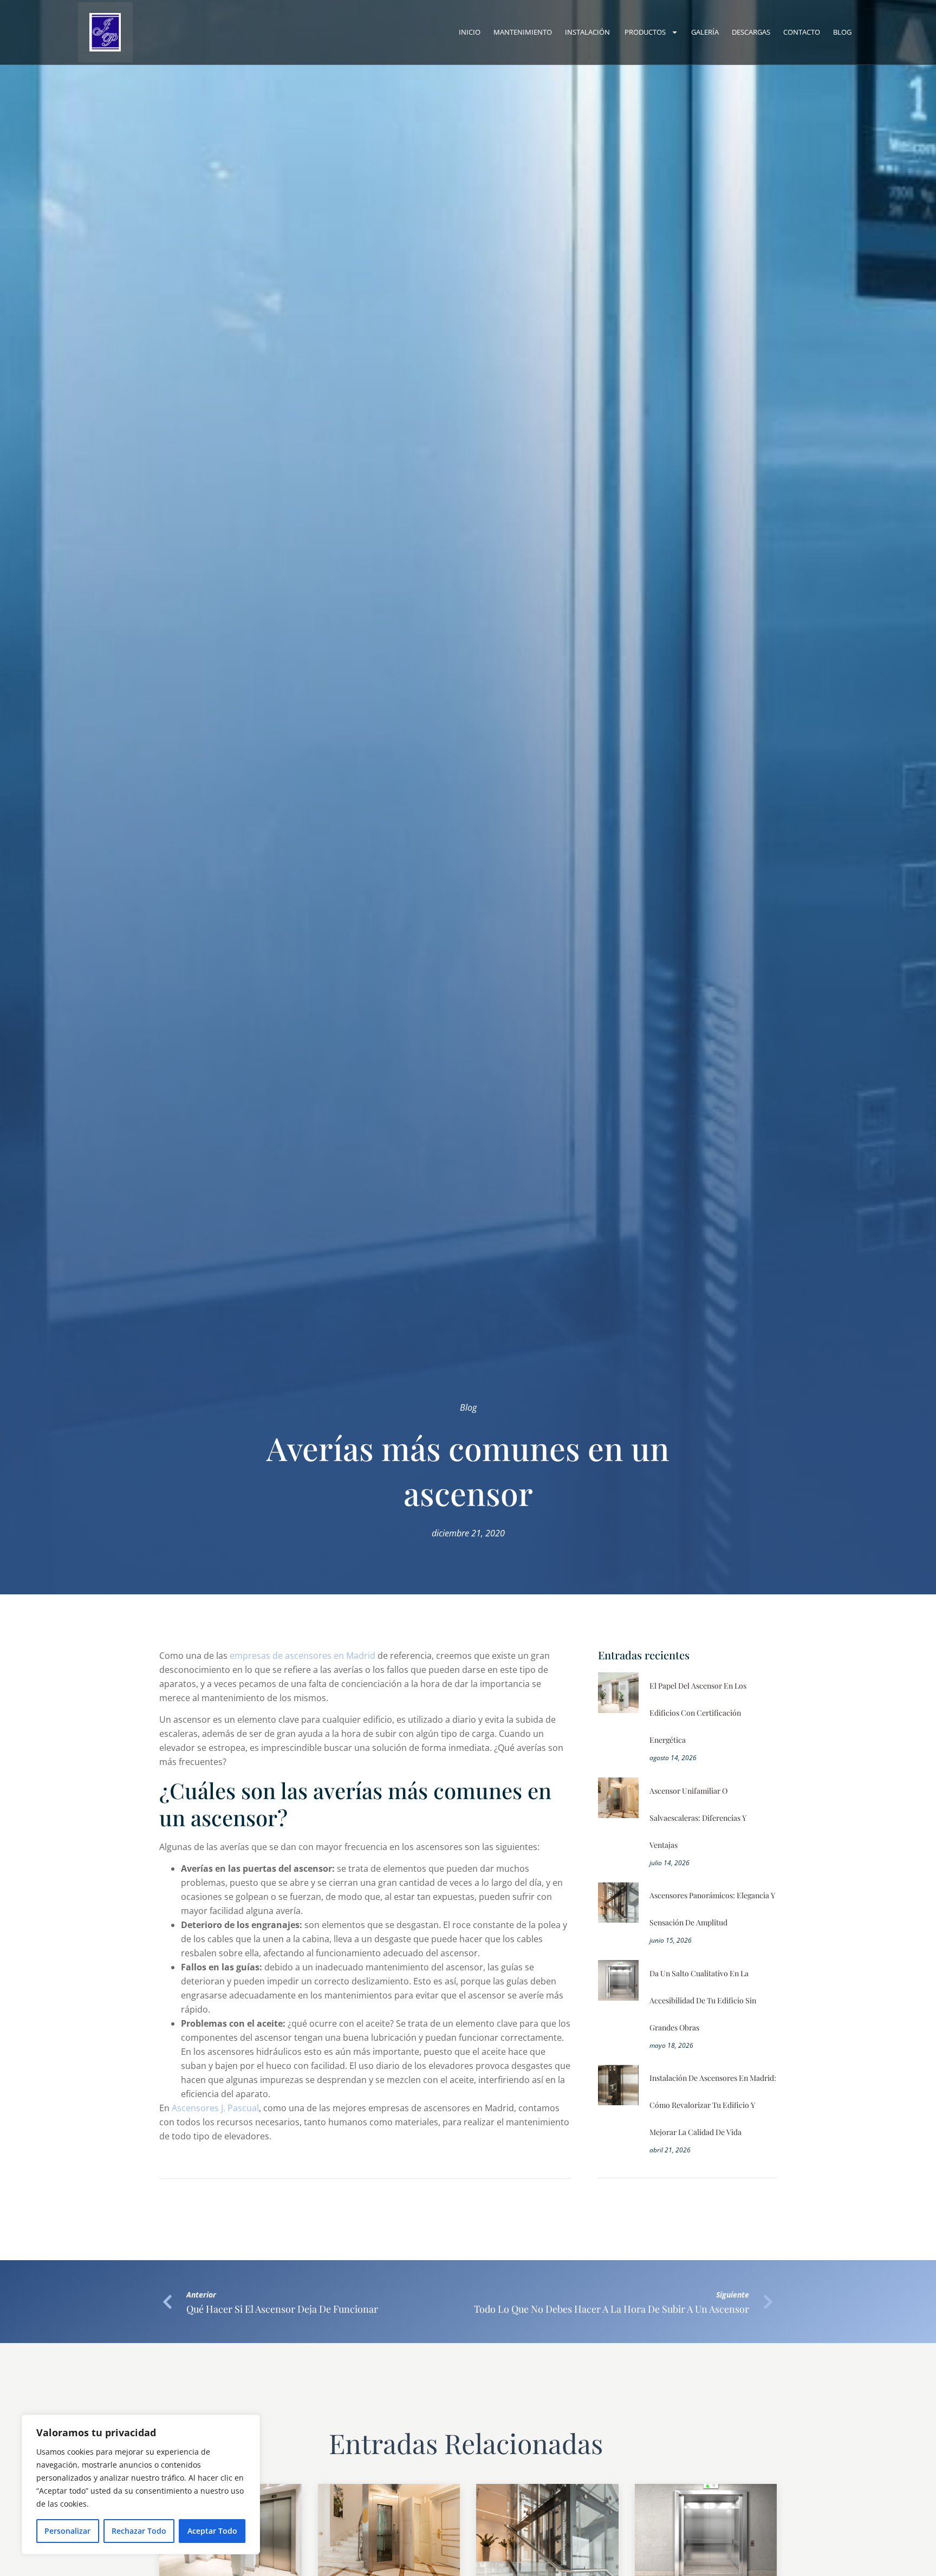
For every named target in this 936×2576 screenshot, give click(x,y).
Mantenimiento (523, 32)
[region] (141, 2484)
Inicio (470, 32)
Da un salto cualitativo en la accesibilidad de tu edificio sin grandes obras (703, 2000)
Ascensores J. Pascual (215, 2108)
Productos (645, 32)
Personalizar (67, 2531)
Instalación (588, 32)
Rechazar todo (139, 2531)
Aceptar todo (212, 2531)
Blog (842, 32)
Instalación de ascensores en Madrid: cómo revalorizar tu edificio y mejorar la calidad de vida (713, 2105)
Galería (705, 32)
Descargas (751, 32)
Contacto (802, 32)
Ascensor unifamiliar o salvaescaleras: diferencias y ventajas (698, 1818)
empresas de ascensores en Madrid (303, 1656)
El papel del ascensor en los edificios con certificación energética (698, 1713)
